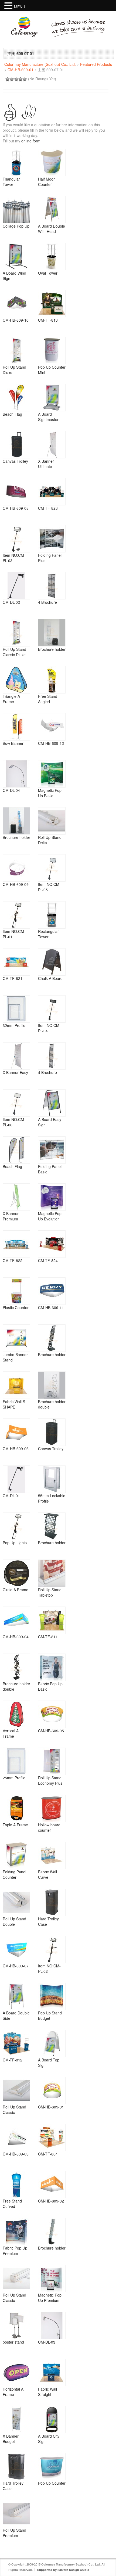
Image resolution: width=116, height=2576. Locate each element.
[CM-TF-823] (52, 492)
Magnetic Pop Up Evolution (50, 1216)
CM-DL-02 (11, 602)
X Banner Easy (15, 1072)
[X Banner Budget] (16, 2420)
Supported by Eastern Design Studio (63, 2570)
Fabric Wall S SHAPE (14, 1404)
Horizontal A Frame (13, 2392)
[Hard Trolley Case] (52, 1902)
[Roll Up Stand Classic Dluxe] (16, 633)
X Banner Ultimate (46, 464)
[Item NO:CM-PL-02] (52, 1949)
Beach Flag (12, 414)
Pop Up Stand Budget (50, 2015)
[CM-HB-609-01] (52, 2090)
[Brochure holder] (52, 633)
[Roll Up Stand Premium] (16, 2514)
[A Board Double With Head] (52, 210)
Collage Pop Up (16, 226)
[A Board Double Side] (16, 1996)
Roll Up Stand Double (14, 1921)
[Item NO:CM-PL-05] (52, 868)
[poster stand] (16, 2326)
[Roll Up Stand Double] (16, 1902)
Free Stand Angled (48, 699)
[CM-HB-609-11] (52, 1291)
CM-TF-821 (13, 978)
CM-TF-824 (48, 1260)
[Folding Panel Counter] (16, 1855)
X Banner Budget (11, 2439)
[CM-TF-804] (52, 2137)
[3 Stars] (16, 79)
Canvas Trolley (15, 461)
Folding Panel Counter (14, 1874)
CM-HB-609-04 (16, 1637)
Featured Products (96, 64)
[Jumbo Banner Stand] (16, 1338)
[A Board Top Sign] (52, 2043)
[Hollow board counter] (52, 1808)
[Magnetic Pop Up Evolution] (52, 1197)
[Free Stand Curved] (16, 2185)
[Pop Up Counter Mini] (52, 351)
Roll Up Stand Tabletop (50, 1592)
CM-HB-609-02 (51, 2201)
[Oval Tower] (52, 257)
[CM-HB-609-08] (16, 492)
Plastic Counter (16, 1307)
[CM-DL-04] (16, 774)
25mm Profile (14, 1778)
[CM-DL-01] (16, 1479)
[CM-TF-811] (52, 1620)
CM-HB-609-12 (51, 743)
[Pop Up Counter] (52, 2467)
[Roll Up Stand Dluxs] (16, 351)
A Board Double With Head (52, 229)
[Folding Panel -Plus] (52, 539)
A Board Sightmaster (48, 417)
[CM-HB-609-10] (16, 304)
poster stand (13, 2342)
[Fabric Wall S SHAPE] (16, 1385)
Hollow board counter (49, 1827)
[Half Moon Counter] (52, 163)
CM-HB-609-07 (16, 1966)
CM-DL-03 (47, 2342)
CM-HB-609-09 (16, 884)
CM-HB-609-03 (16, 2154)
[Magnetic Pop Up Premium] (52, 2279)
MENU (20, 7)
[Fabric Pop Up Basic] (52, 1667)
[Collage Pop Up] (16, 210)
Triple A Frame (15, 1825)
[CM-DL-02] (16, 586)
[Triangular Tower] (16, 163)
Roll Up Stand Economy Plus (50, 1780)
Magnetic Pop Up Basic (50, 793)
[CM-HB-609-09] (16, 868)
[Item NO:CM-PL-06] (16, 1103)
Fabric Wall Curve (47, 1874)
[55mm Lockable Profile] (52, 1479)
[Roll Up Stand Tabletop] (52, 1573)
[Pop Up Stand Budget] (52, 1996)
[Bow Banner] (16, 727)
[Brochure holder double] (52, 1385)
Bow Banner (13, 743)
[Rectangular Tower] (52, 915)
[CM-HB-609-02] (52, 2185)
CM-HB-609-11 (51, 1307)
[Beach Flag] (16, 398)
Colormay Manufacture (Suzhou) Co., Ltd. (40, 64)
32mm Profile (14, 1025)
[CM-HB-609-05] (52, 1714)
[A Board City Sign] (52, 2420)
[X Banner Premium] (16, 1197)
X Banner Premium (11, 1216)
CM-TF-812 (13, 2060)
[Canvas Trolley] (16, 445)
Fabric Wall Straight (47, 2392)
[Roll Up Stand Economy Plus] (52, 1761)
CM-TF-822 (13, 1260)
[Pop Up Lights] (16, 1526)
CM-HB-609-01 (21, 70)
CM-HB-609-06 (16, 1449)
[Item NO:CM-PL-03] (16, 539)
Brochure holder (52, 649)
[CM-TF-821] (16, 962)
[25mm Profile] (16, 1761)
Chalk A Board (50, 978)
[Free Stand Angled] (52, 680)
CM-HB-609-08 (16, 508)
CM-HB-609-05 (51, 1731)
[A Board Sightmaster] (52, 398)
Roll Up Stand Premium (14, 2533)
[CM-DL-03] (52, 2326)
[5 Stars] (25, 79)
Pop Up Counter (52, 2483)
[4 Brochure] (52, 586)
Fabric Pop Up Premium (15, 2251)
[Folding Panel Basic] (52, 1150)
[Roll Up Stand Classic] (16, 2090)
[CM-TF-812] (16, 2043)
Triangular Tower (11, 182)
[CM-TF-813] (52, 304)
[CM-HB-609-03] (16, 2137)
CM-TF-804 (48, 2154)
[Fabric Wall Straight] (52, 2373)
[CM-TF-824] (52, 1244)
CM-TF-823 (48, 508)
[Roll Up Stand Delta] (52, 821)
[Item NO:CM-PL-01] (16, 915)
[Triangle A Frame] (16, 680)
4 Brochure (47, 602)
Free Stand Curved (12, 2204)
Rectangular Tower (48, 934)
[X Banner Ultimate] (52, 445)
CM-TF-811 (48, 1637)
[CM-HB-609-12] (52, 727)
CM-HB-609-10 (16, 320)
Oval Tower (48, 273)
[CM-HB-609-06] (16, 1432)
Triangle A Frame (11, 699)
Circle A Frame (16, 1590)
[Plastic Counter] (16, 1291)
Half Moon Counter (47, 182)
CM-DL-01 (11, 1496)
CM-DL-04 (11, 790)
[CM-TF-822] (16, 1244)
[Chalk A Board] (52, 962)
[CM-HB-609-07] (16, 1949)
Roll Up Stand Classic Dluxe (14, 652)
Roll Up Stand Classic (14, 2110)
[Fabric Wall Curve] (52, 1855)
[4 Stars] (21, 79)
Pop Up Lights (15, 1543)
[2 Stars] (12, 79)
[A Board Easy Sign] (52, 1103)
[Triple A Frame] (16, 1808)
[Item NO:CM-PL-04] (52, 1009)
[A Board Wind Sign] (16, 257)
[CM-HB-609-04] (16, 1620)
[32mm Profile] (16, 1009)
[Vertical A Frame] (16, 1714)
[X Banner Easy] (16, 1056)
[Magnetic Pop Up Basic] (52, 774)
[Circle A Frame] (16, 1573)
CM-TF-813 (48, 320)
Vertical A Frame (11, 1733)
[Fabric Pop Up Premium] (16, 2232)
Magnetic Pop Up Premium (50, 2298)
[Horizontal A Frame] (16, 2373)
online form (31, 141)
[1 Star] (8, 79)
